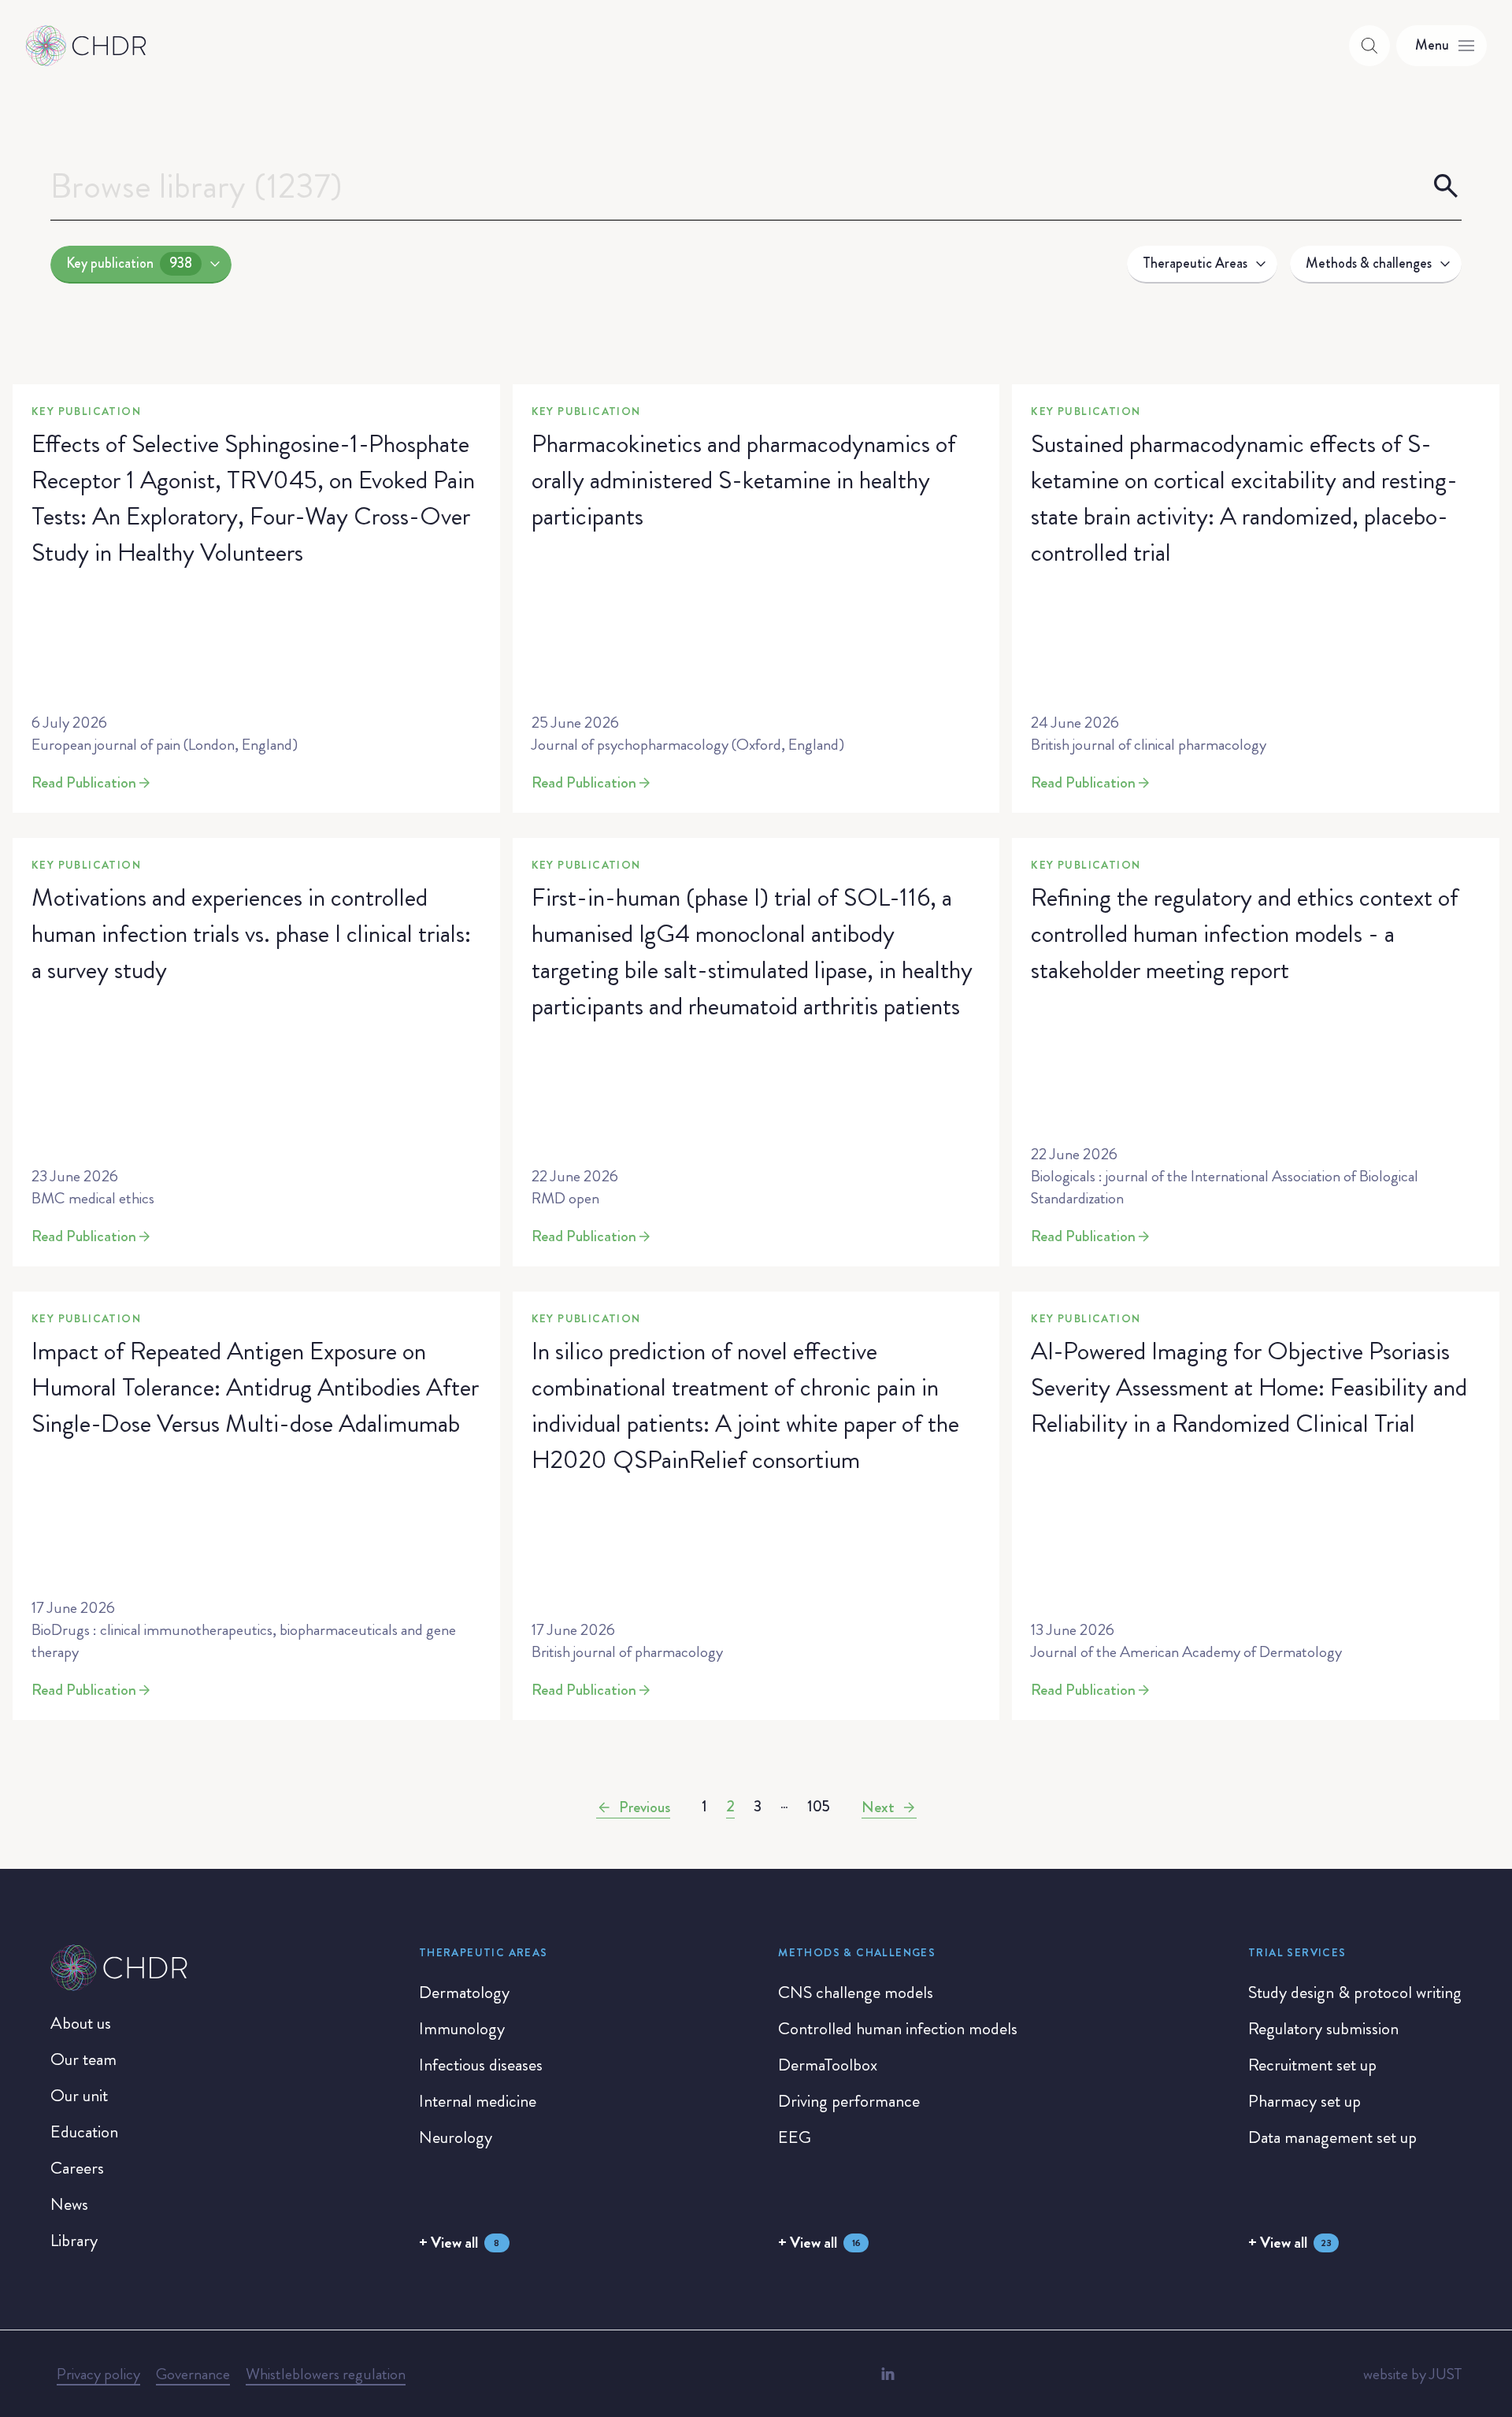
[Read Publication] (256, 599)
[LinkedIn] (888, 2374)
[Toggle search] (1369, 46)
